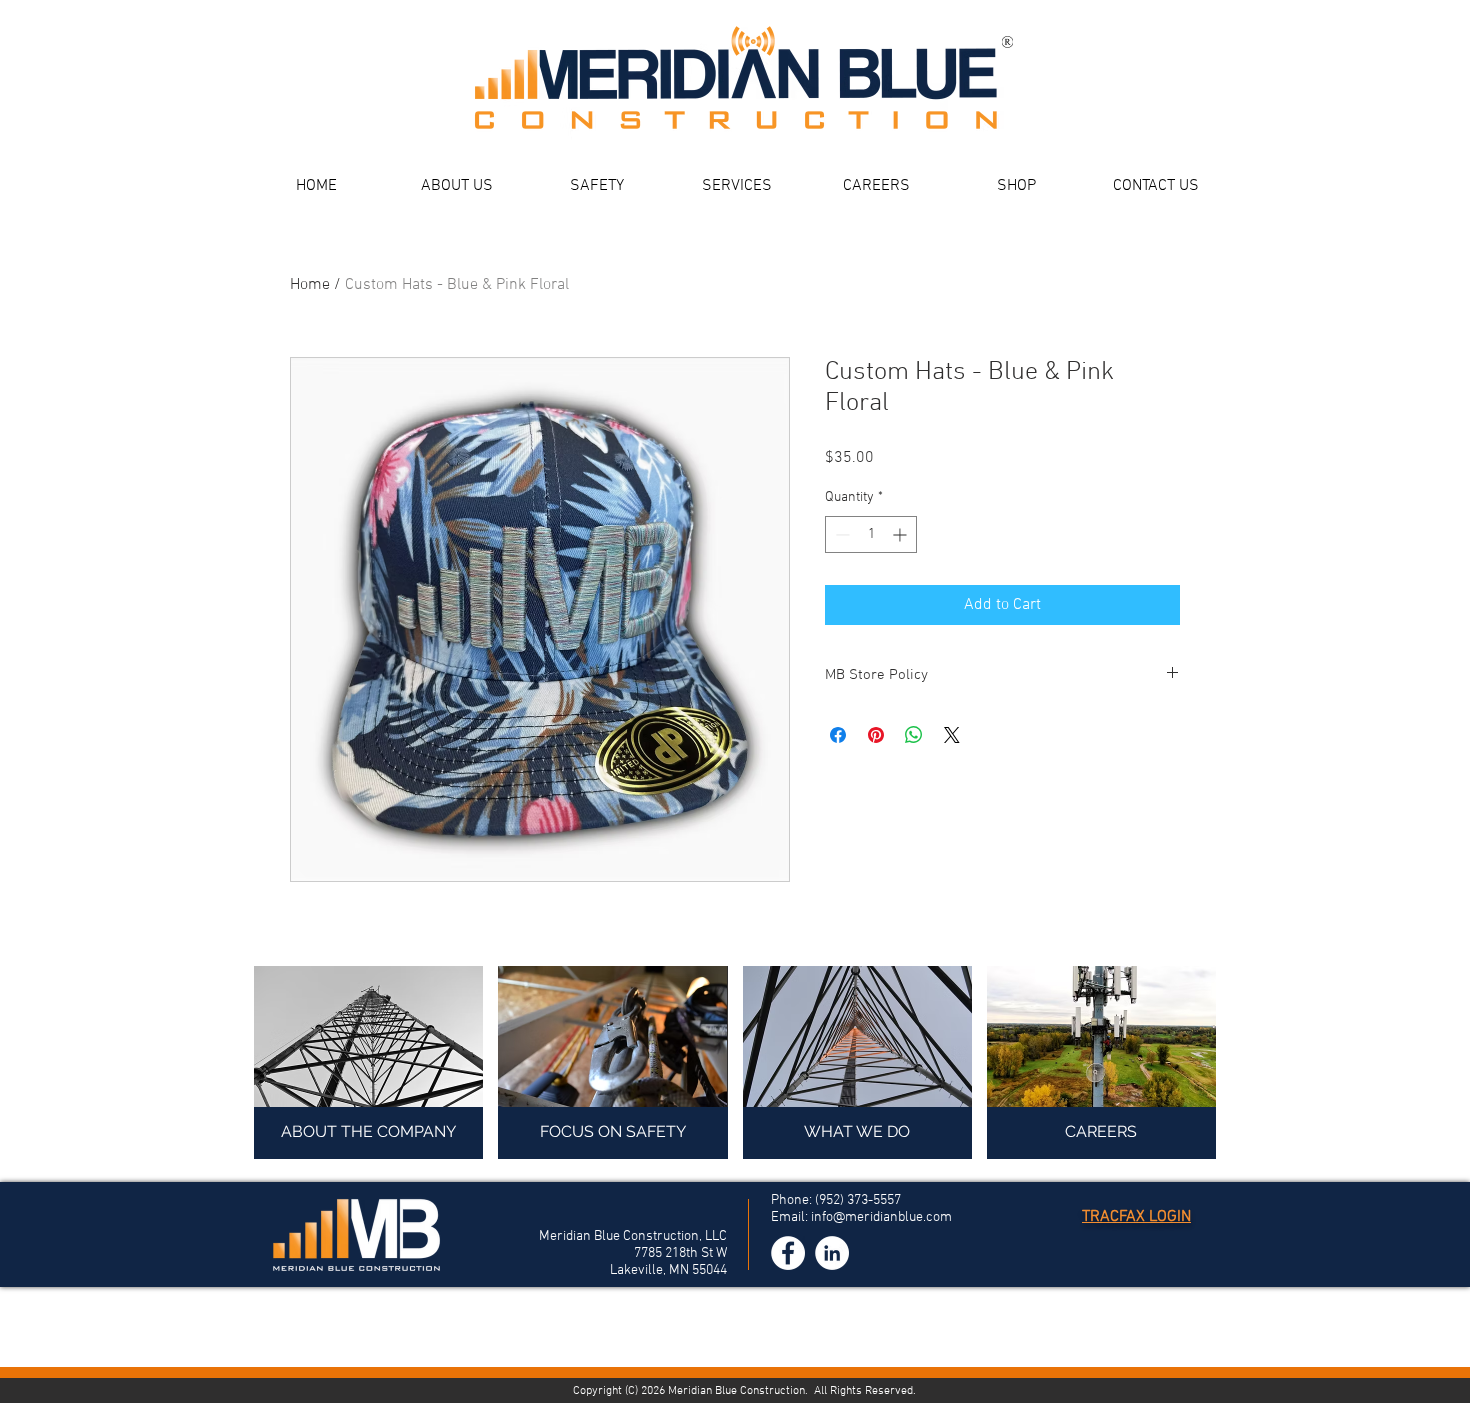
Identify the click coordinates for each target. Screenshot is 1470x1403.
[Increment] (901, 534)
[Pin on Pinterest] (876, 735)
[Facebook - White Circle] (788, 1253)
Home (310, 285)
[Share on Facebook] (838, 735)
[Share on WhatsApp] (914, 735)
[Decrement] (840, 534)
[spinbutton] (871, 534)
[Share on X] (952, 735)
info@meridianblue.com (881, 1217)
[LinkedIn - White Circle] (832, 1253)
